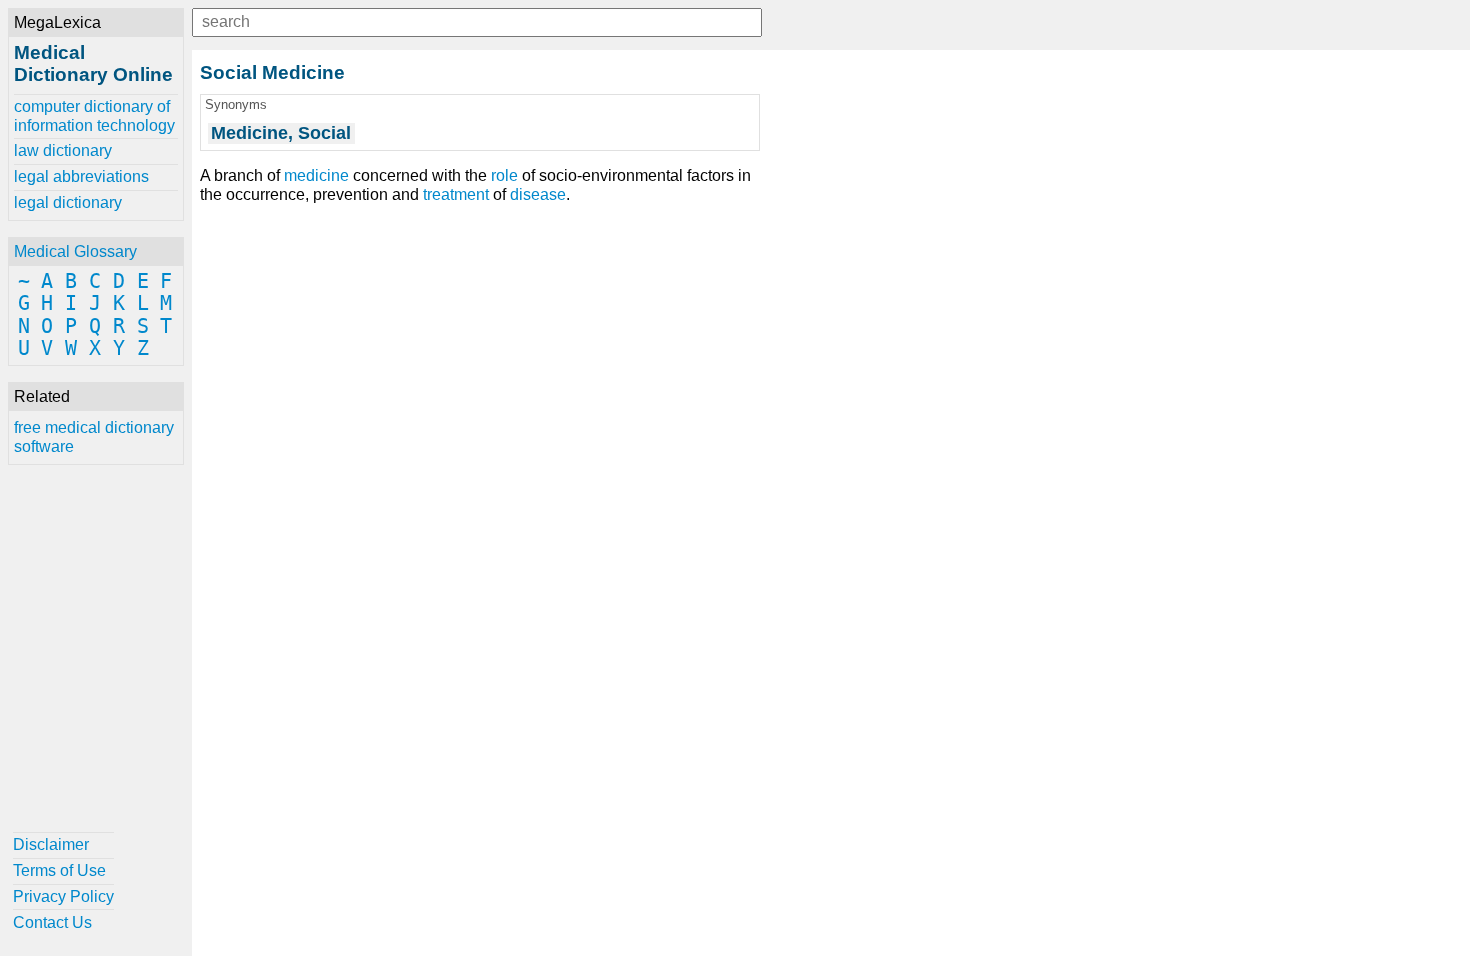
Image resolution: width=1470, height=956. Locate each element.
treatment (456, 194)
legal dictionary (68, 202)
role (504, 175)
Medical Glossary (75, 251)
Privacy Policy (63, 896)
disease (538, 194)
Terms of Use (59, 870)
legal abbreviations (81, 176)
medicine (316, 175)
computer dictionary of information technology (94, 115)
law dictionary (63, 150)
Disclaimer (51, 844)
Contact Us (52, 922)
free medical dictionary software (94, 436)
